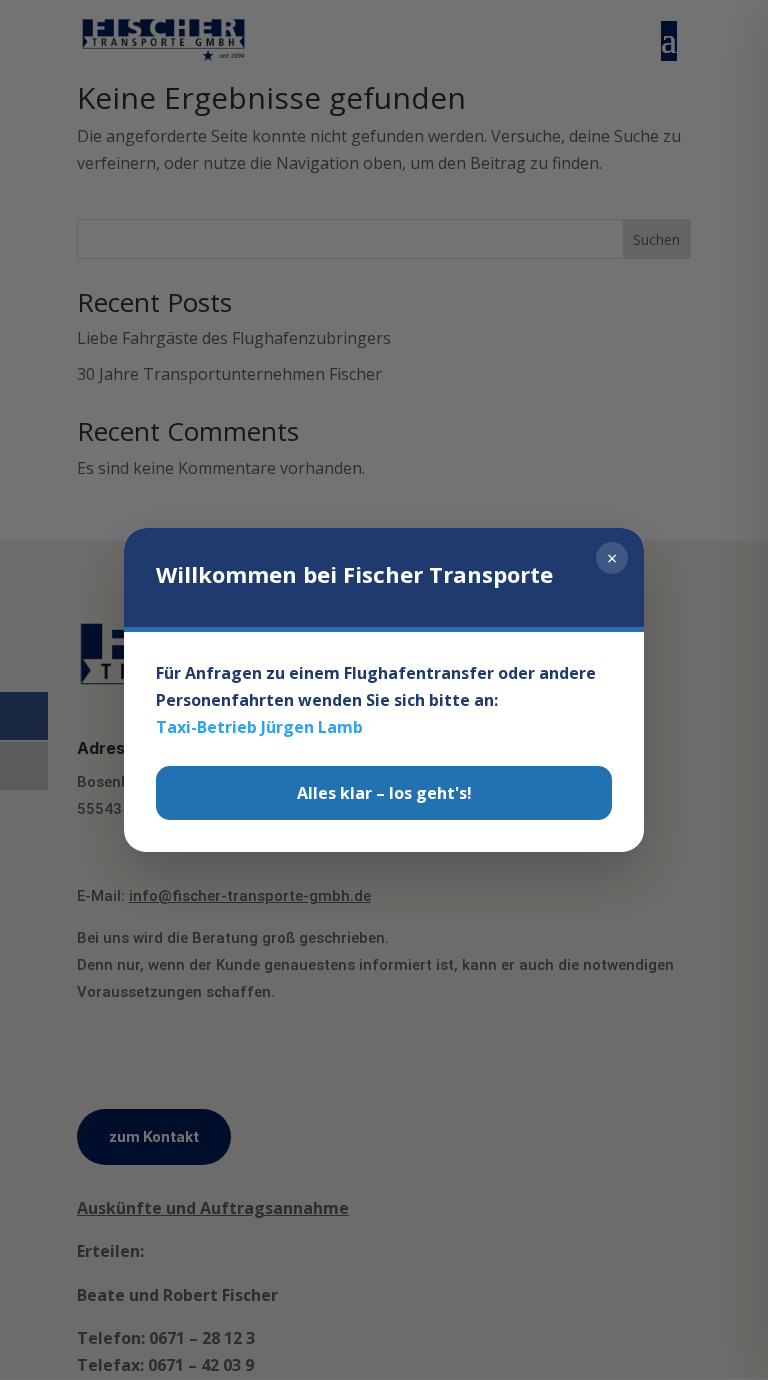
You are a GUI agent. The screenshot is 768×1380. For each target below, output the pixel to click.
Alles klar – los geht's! (384, 793)
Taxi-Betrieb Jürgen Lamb (259, 727)
